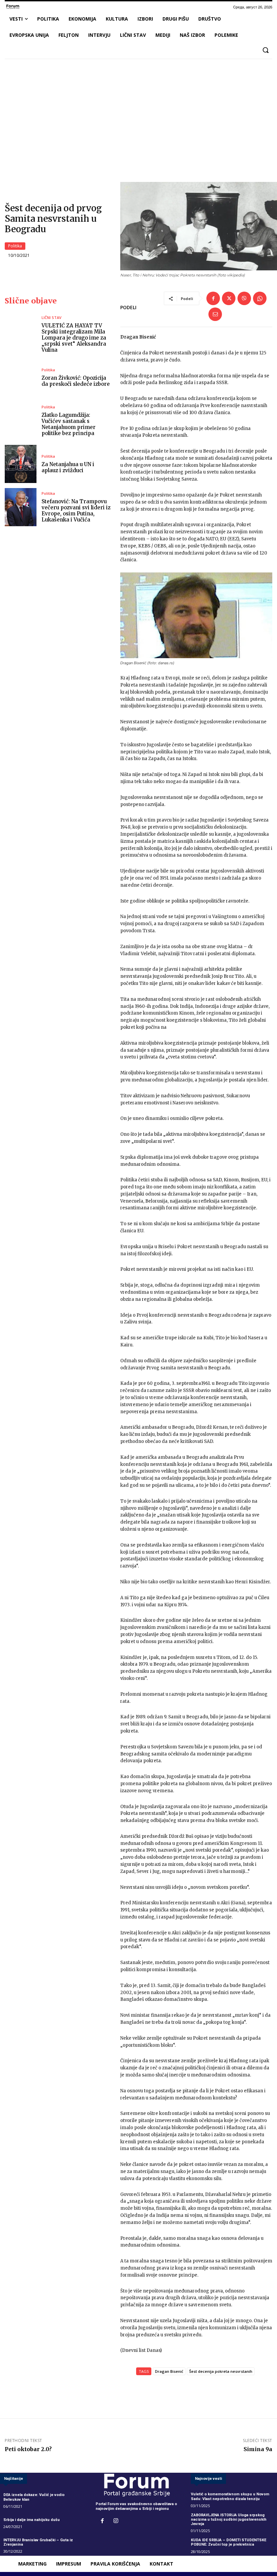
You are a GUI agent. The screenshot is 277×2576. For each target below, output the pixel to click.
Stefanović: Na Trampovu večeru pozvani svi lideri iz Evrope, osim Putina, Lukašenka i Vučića (76, 511)
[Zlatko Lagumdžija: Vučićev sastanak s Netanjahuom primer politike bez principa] (21, 421)
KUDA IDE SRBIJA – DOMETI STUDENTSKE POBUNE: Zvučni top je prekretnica (229, 2542)
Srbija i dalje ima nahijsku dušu (32, 2520)
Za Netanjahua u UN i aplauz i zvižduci (68, 467)
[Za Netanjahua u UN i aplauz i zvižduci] (21, 464)
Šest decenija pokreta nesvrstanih (221, 2371)
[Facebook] (213, 298)
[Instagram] (116, 2521)
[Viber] (244, 298)
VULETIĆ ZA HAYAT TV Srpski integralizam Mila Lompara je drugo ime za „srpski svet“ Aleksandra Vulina (74, 338)
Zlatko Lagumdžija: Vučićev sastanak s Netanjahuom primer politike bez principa (69, 424)
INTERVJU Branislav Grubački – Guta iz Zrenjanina (38, 2542)
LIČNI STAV (52, 317)
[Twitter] (229, 298)
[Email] (215, 314)
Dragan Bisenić (169, 2371)
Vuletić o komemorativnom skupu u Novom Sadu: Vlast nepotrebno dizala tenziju (230, 2496)
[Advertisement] (138, 114)
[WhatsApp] (260, 298)
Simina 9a (258, 2449)
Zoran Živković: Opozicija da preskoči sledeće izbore (76, 381)
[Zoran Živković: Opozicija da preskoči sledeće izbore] (21, 378)
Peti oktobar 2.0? (28, 2449)
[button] (266, 50)
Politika (15, 246)
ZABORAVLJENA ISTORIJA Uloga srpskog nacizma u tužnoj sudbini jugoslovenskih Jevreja (229, 2519)
